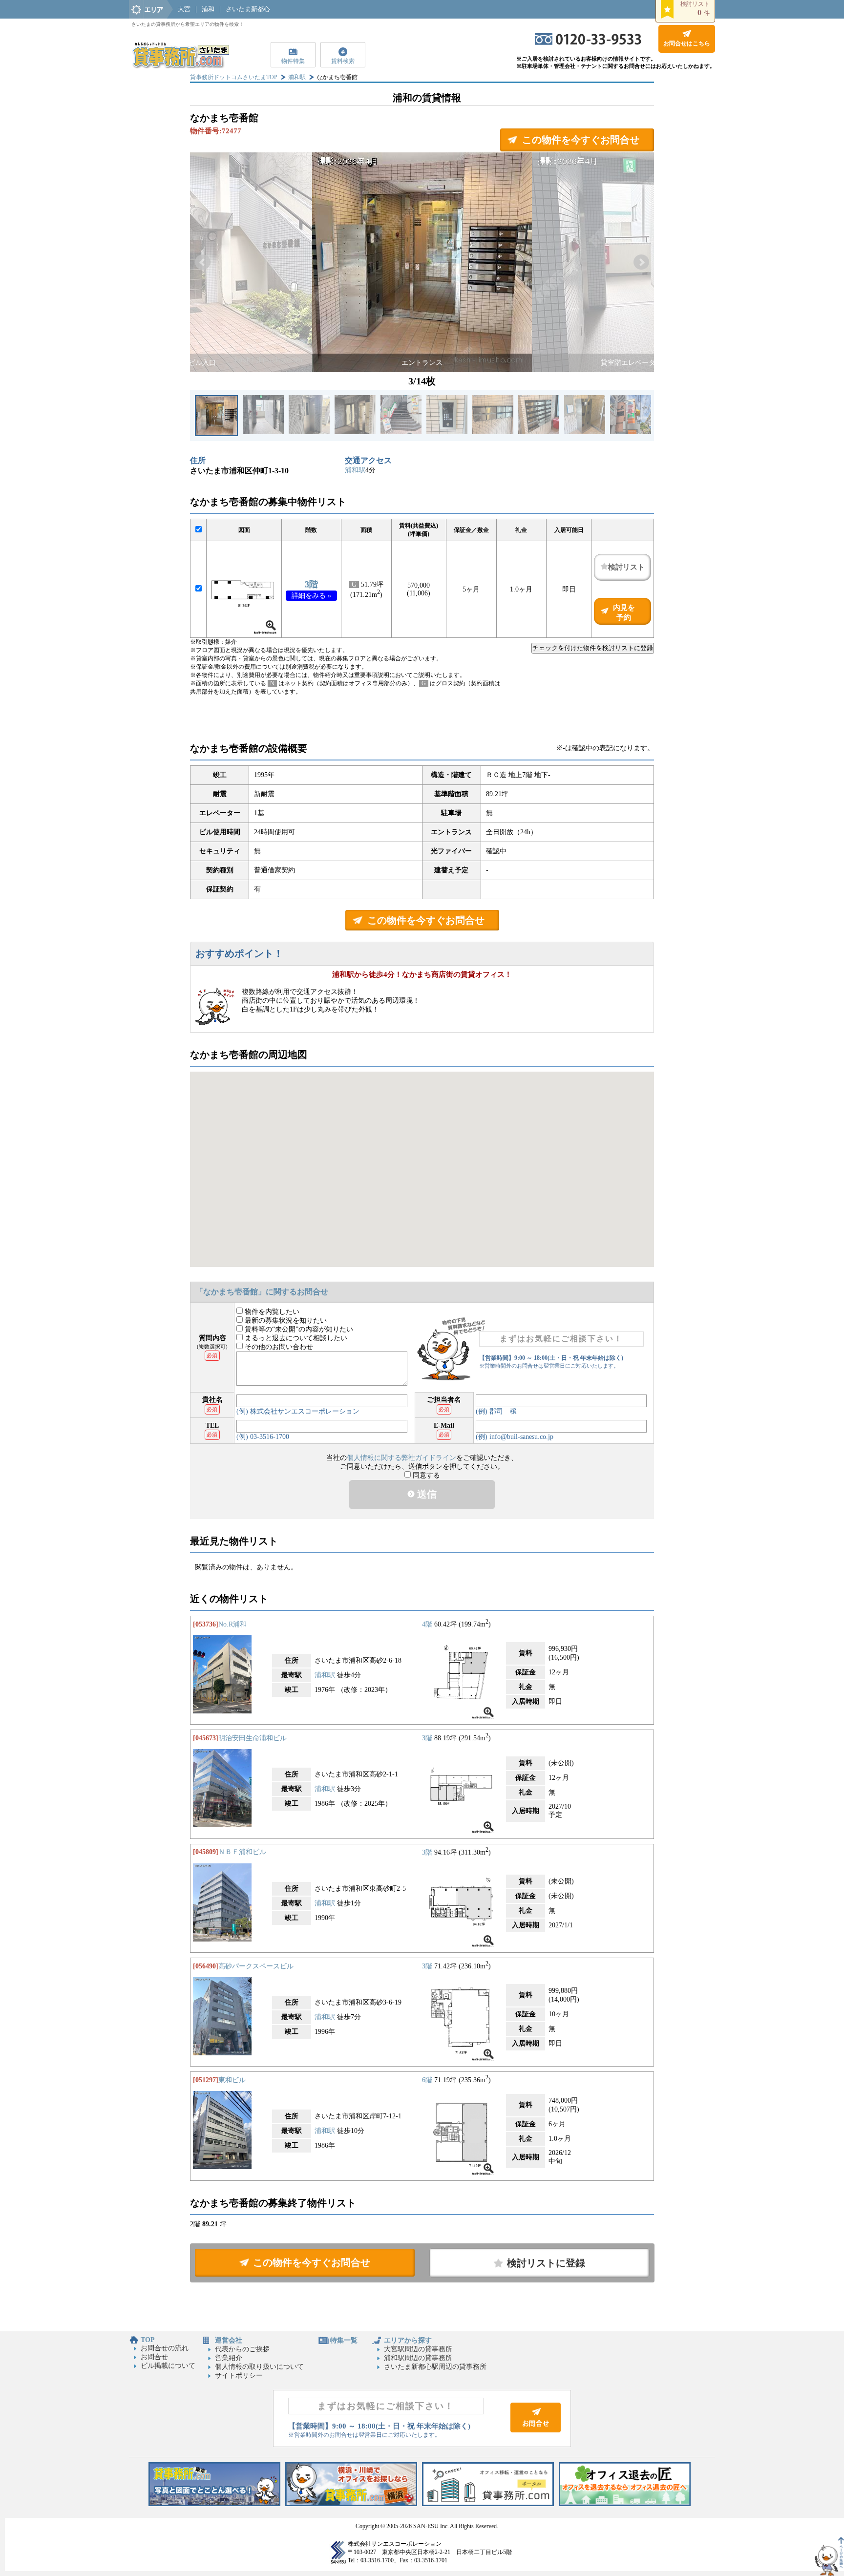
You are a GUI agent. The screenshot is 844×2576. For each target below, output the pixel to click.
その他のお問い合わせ (278, 1347)
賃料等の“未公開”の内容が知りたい (298, 1329)
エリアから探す (408, 2340)
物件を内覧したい (271, 1312)
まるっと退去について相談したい (295, 1338)
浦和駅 (297, 77)
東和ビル (232, 2080)
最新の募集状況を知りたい (285, 1320)
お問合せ (154, 2357)
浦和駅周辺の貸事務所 (418, 2358)
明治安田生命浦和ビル (253, 1738)
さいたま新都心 (248, 9)
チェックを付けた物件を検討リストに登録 (593, 648)
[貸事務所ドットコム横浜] (351, 2504)
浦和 (208, 9)
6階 (427, 2080)
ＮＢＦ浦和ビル (242, 1852)
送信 (426, 1494)
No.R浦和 (232, 1624)
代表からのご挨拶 (242, 2349)
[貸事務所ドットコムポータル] (488, 2504)
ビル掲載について (168, 2366)
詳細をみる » (311, 596)
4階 (427, 1624)
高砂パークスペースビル (256, 1966)
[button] (203, 262)
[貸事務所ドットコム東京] (214, 2504)
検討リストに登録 (546, 2263)
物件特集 (293, 61)
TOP (148, 2340)
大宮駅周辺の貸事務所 (418, 2349)
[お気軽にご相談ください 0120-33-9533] (588, 43)
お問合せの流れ (165, 2348)
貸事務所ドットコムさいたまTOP (234, 77)
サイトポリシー (239, 2375)
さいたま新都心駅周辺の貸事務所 (435, 2367)
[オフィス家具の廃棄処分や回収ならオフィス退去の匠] (625, 2504)
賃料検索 (343, 61)
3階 (311, 584)
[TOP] (180, 66)
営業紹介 (229, 2358)
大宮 (184, 9)
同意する (425, 1475)
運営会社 (229, 2340)
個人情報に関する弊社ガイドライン (401, 1458)
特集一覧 (344, 2340)
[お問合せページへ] (536, 2430)
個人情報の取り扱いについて (259, 2367)
